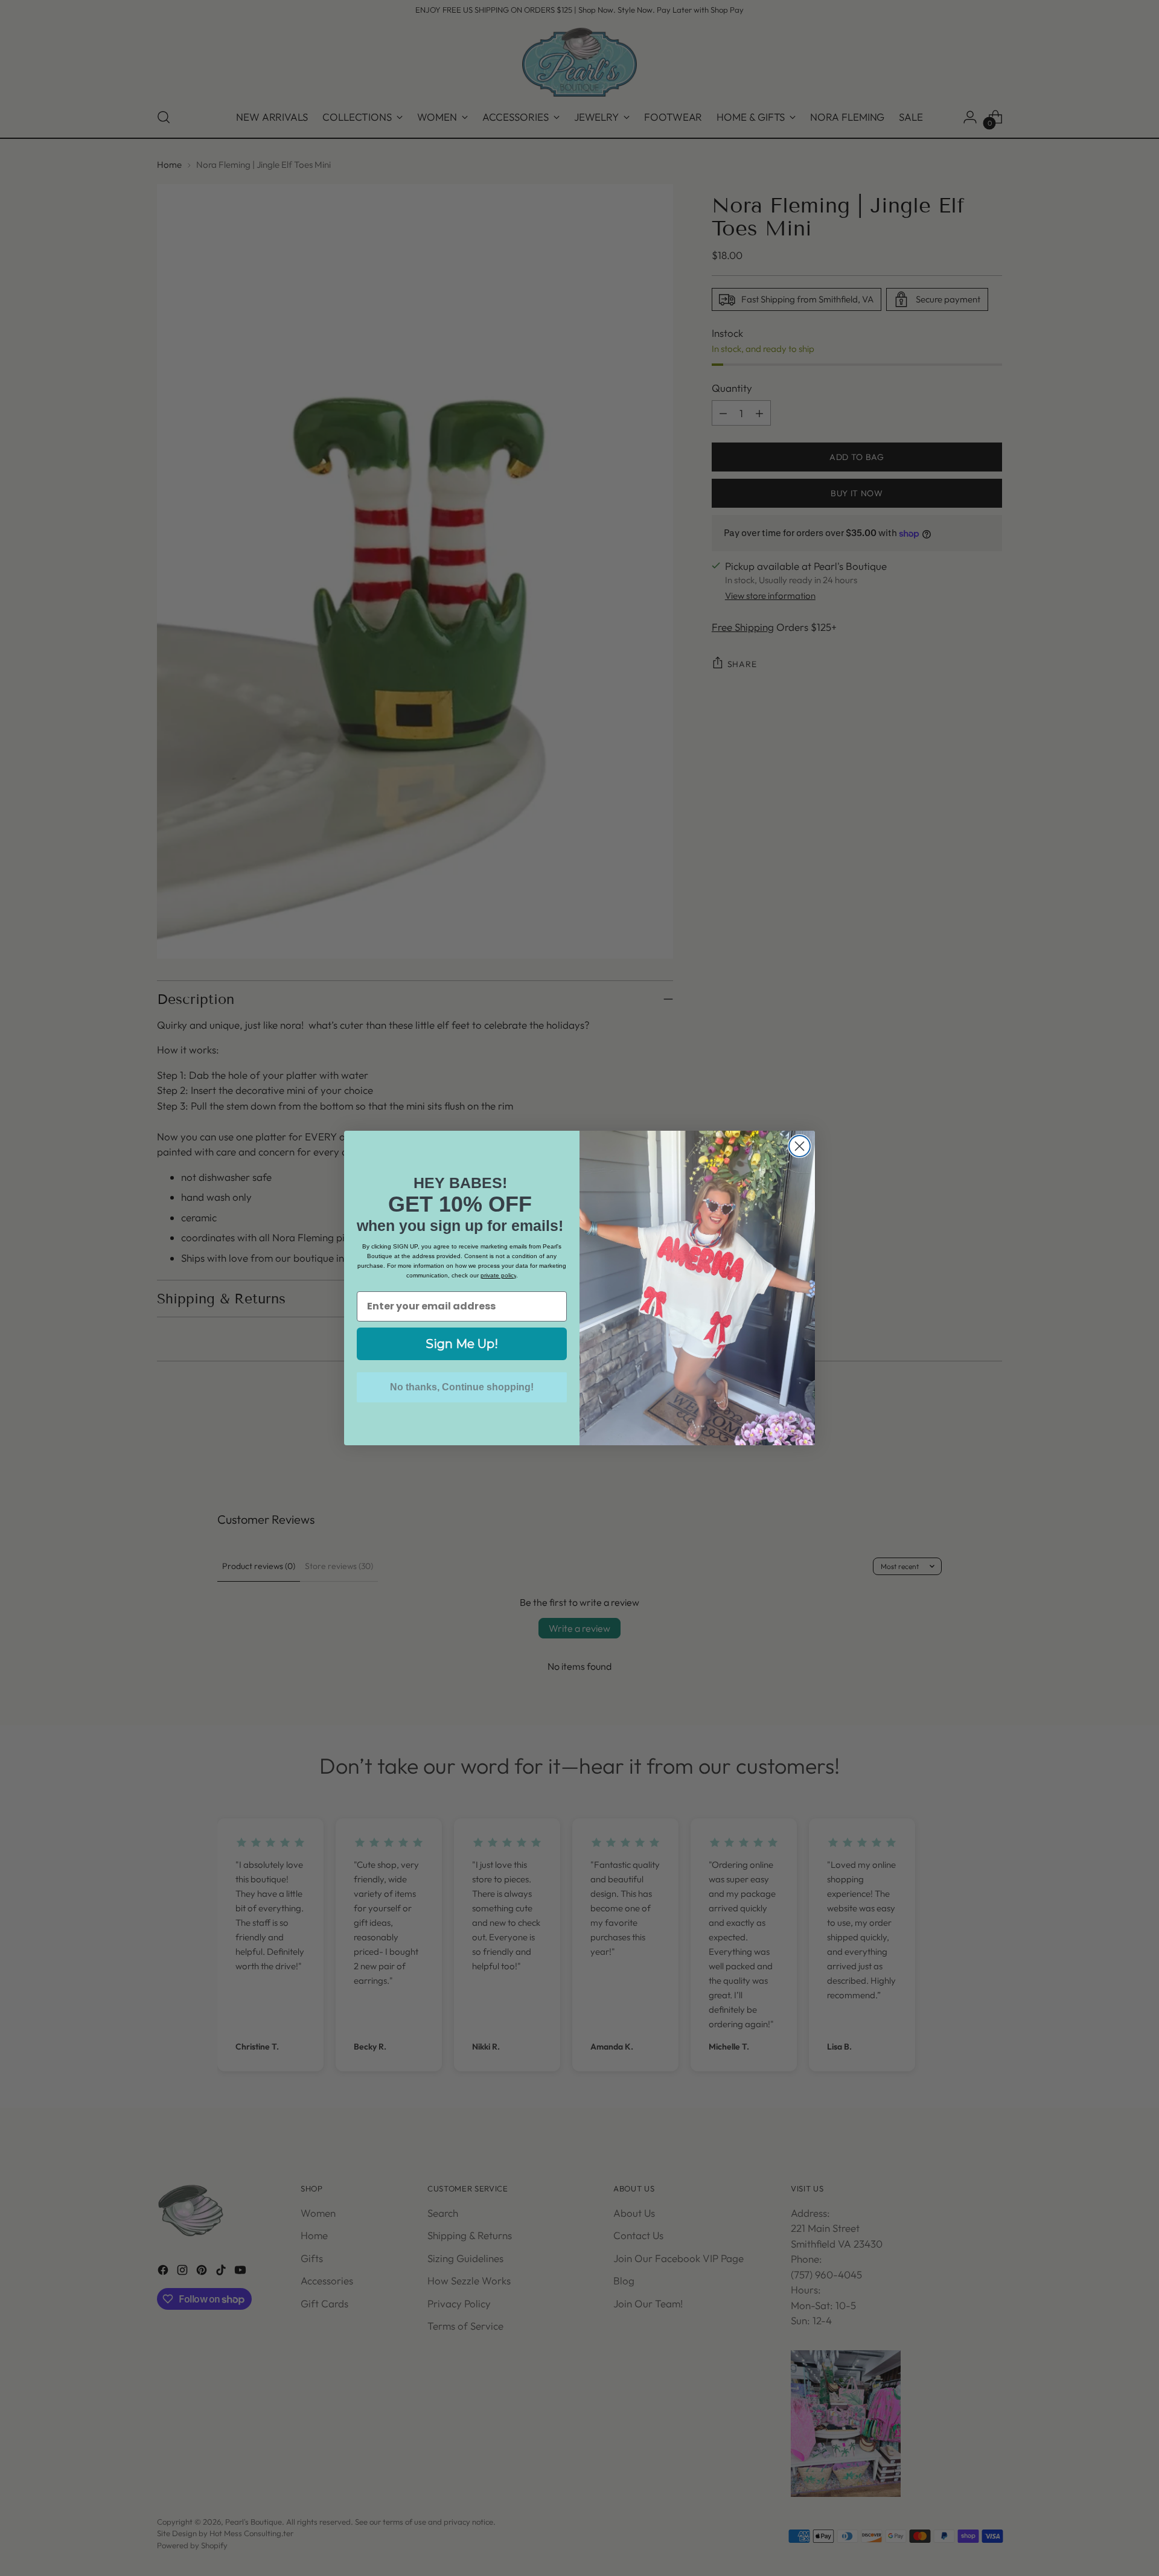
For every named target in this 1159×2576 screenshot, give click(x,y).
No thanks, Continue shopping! (462, 1387)
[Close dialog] (800, 1146)
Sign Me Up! (462, 1344)
